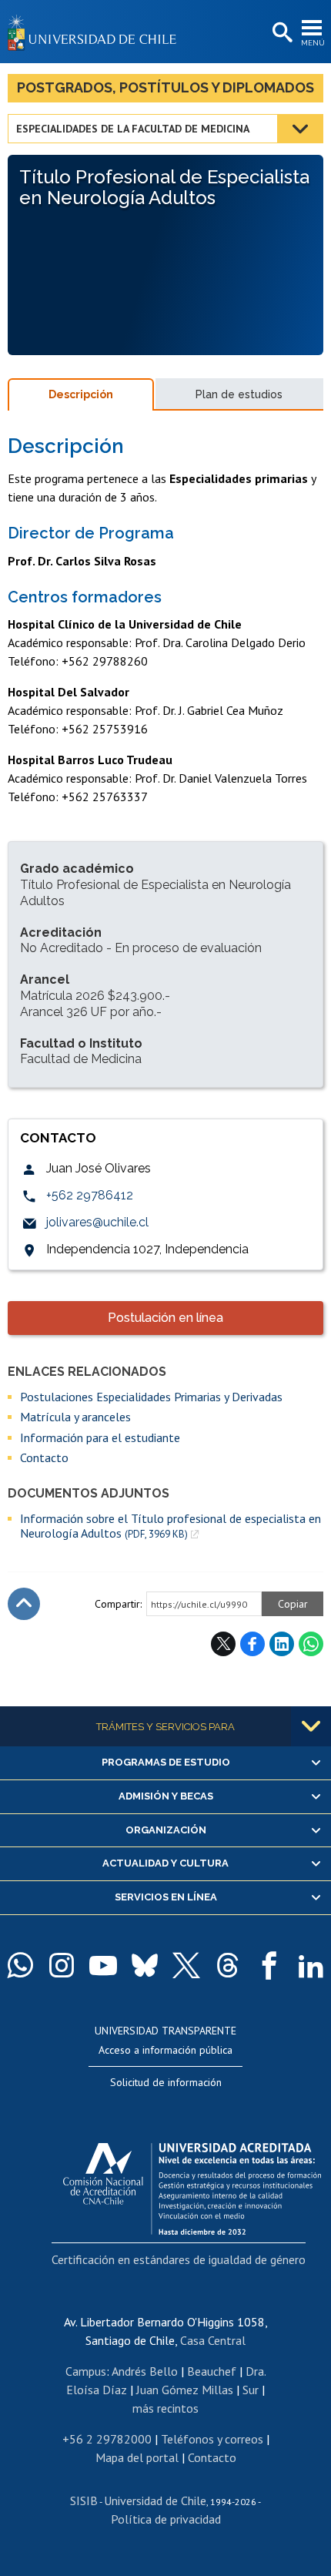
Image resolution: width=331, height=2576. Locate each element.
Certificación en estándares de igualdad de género (179, 2259)
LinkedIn (282, 1644)
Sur (251, 2390)
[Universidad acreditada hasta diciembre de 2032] (192, 2185)
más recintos (165, 2408)
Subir (24, 1604)
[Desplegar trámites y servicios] (311, 1726)
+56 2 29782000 (107, 2439)
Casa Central (213, 2340)
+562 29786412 (90, 1195)
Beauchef (212, 2371)
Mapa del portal (137, 2457)
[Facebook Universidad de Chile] (269, 1965)
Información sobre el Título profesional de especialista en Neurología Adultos (171, 1526)
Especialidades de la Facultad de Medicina (133, 129)
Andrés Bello (145, 2371)
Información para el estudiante (100, 1437)
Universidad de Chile (155, 2501)
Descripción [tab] (81, 394)
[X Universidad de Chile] (186, 1965)
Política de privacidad (166, 2519)
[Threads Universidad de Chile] (228, 1965)
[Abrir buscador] (281, 33)
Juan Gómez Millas (185, 2390)
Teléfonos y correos (212, 2439)
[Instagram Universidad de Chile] (62, 1965)
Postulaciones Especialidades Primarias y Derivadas (151, 1397)
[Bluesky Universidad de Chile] (145, 1965)
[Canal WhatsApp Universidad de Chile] (20, 1965)
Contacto (44, 1457)
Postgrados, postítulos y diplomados (165, 87)
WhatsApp (311, 1644)
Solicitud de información (166, 2082)
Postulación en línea (165, 1318)
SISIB (84, 2501)
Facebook (252, 1644)
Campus (86, 2371)
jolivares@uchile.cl (97, 1222)
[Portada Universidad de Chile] (96, 32)
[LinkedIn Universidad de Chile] (311, 1965)
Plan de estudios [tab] (239, 394)
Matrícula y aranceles (75, 1417)
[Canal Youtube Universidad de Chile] (103, 1965)
